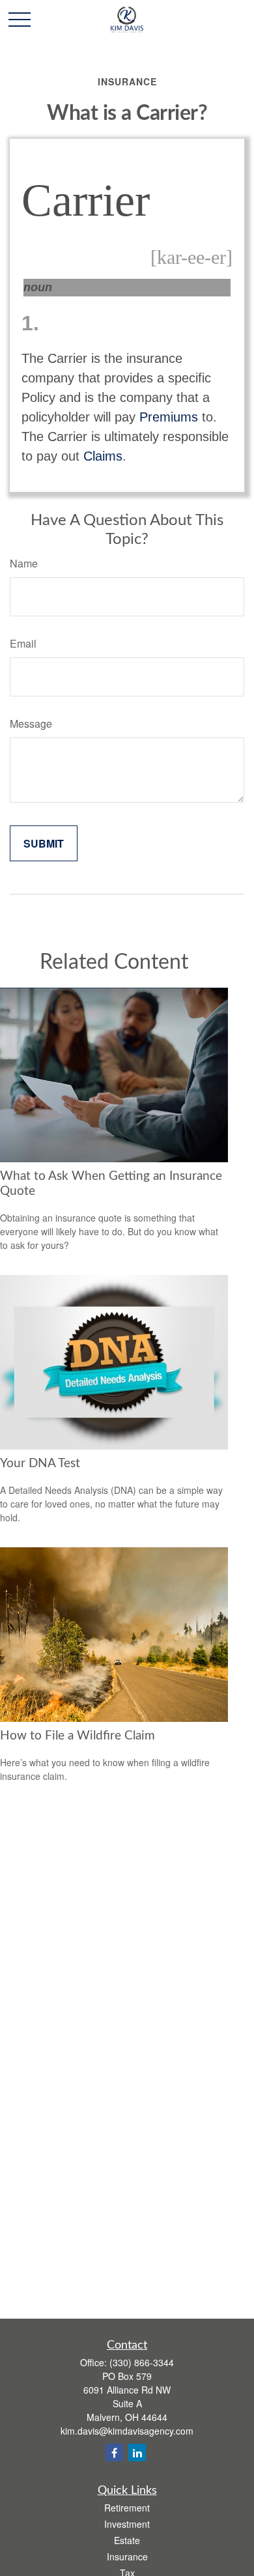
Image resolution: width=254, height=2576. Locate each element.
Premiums (169, 417)
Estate (127, 2540)
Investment (127, 2524)
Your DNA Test (40, 1464)
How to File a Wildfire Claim (78, 1736)
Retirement (127, 2508)
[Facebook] (114, 2453)
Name (24, 563)
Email (23, 643)
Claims (103, 456)
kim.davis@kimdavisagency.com (127, 2431)
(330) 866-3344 (142, 2362)
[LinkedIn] (137, 2453)
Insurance (127, 2556)
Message (31, 723)
